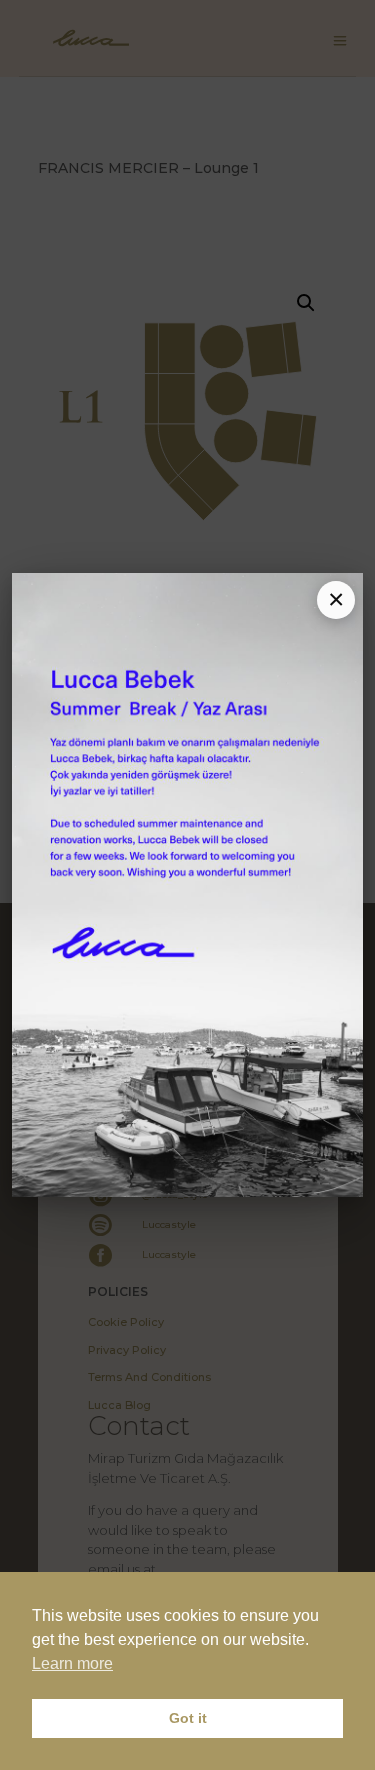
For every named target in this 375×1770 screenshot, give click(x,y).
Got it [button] (188, 1718)
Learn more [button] (72, 1663)
